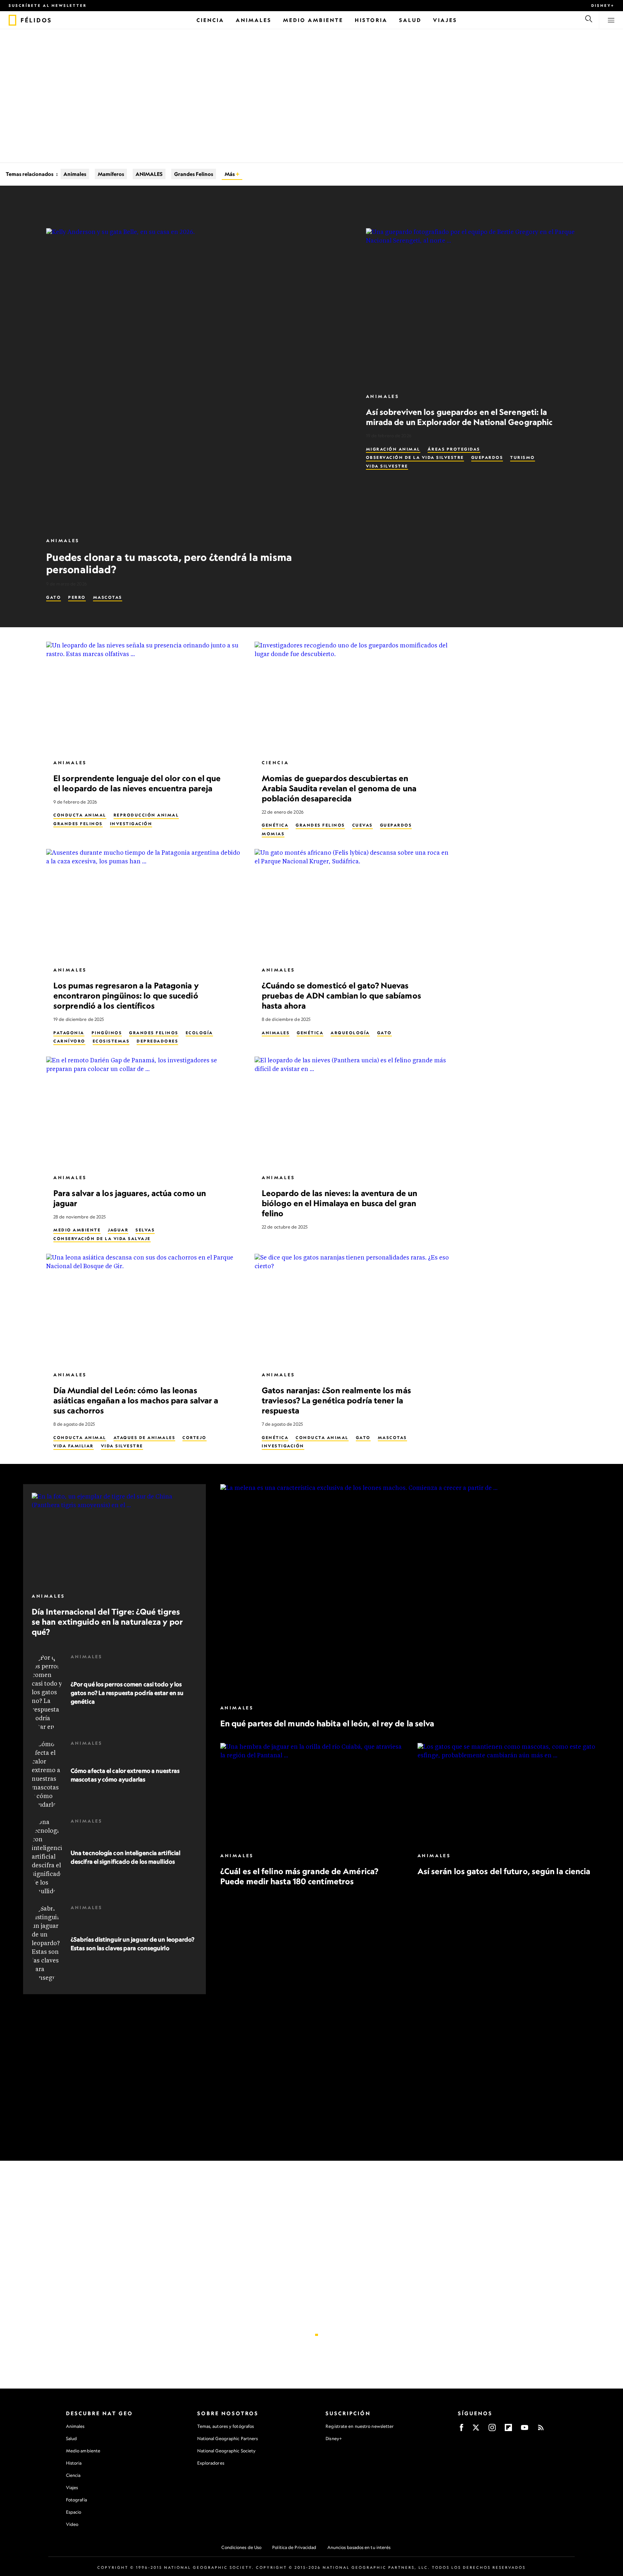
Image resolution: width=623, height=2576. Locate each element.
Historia (74, 2463)
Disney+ (603, 5)
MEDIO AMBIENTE (77, 1230)
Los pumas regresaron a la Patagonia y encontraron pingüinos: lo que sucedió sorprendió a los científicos (126, 995)
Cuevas (363, 825)
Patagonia (69, 1032)
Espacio (74, 2512)
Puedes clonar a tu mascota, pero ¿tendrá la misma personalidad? (169, 563)
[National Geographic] (12, 20)
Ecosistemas (111, 1041)
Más (230, 174)
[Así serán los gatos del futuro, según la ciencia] (509, 1794)
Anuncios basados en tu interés (359, 2547)
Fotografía (76, 2500)
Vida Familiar (74, 1446)
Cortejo (195, 1437)
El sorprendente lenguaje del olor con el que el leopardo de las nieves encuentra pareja (137, 783)
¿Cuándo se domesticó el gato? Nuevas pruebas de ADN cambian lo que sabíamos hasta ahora (341, 995)
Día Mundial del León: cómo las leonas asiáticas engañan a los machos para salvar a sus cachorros (136, 1400)
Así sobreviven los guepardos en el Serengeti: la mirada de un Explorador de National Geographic (459, 417)
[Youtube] (525, 2430)
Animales (75, 174)
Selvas (145, 1230)
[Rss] (541, 2430)
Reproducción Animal (146, 815)
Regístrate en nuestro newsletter (360, 2426)
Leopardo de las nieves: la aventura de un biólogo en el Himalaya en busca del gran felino (339, 1203)
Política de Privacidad (294, 2547)
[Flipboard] (508, 2430)
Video (72, 2524)
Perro (77, 597)
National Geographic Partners (228, 2438)
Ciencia (275, 763)
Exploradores (211, 2463)
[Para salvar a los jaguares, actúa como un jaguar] (145, 1112)
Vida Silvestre (387, 466)
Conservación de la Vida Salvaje (102, 1238)
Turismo (523, 457)
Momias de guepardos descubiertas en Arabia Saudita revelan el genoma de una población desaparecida (339, 788)
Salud (72, 2438)
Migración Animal (393, 449)
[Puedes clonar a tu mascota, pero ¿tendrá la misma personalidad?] (197, 379)
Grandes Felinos (194, 174)
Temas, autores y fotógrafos (226, 2426)
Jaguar (118, 1230)
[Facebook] (461, 2430)
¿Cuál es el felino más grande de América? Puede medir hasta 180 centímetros (299, 1876)
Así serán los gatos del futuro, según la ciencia (504, 1871)
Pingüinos (107, 1032)
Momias (273, 834)
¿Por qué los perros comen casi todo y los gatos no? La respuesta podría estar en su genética (127, 1693)
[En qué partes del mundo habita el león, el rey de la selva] (410, 1591)
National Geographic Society (227, 2451)
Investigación (131, 824)
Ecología (199, 1032)
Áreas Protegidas (454, 449)
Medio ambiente (83, 2451)
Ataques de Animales (145, 1437)
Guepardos (487, 457)
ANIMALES (149, 174)
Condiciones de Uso (241, 2547)
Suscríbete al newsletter (48, 5)
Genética (275, 825)
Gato (54, 597)
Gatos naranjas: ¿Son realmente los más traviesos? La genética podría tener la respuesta (336, 1400)
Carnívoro (69, 1041)
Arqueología (350, 1032)
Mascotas (108, 597)
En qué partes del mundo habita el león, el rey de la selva (327, 1723)
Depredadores (157, 1041)
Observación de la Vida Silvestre (415, 457)
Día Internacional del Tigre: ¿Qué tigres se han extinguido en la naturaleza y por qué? (107, 1622)
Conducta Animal (80, 815)
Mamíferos (111, 174)
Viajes (72, 2488)
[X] (476, 2430)
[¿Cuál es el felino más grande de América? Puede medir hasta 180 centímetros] (312, 1794)
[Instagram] (492, 2430)
